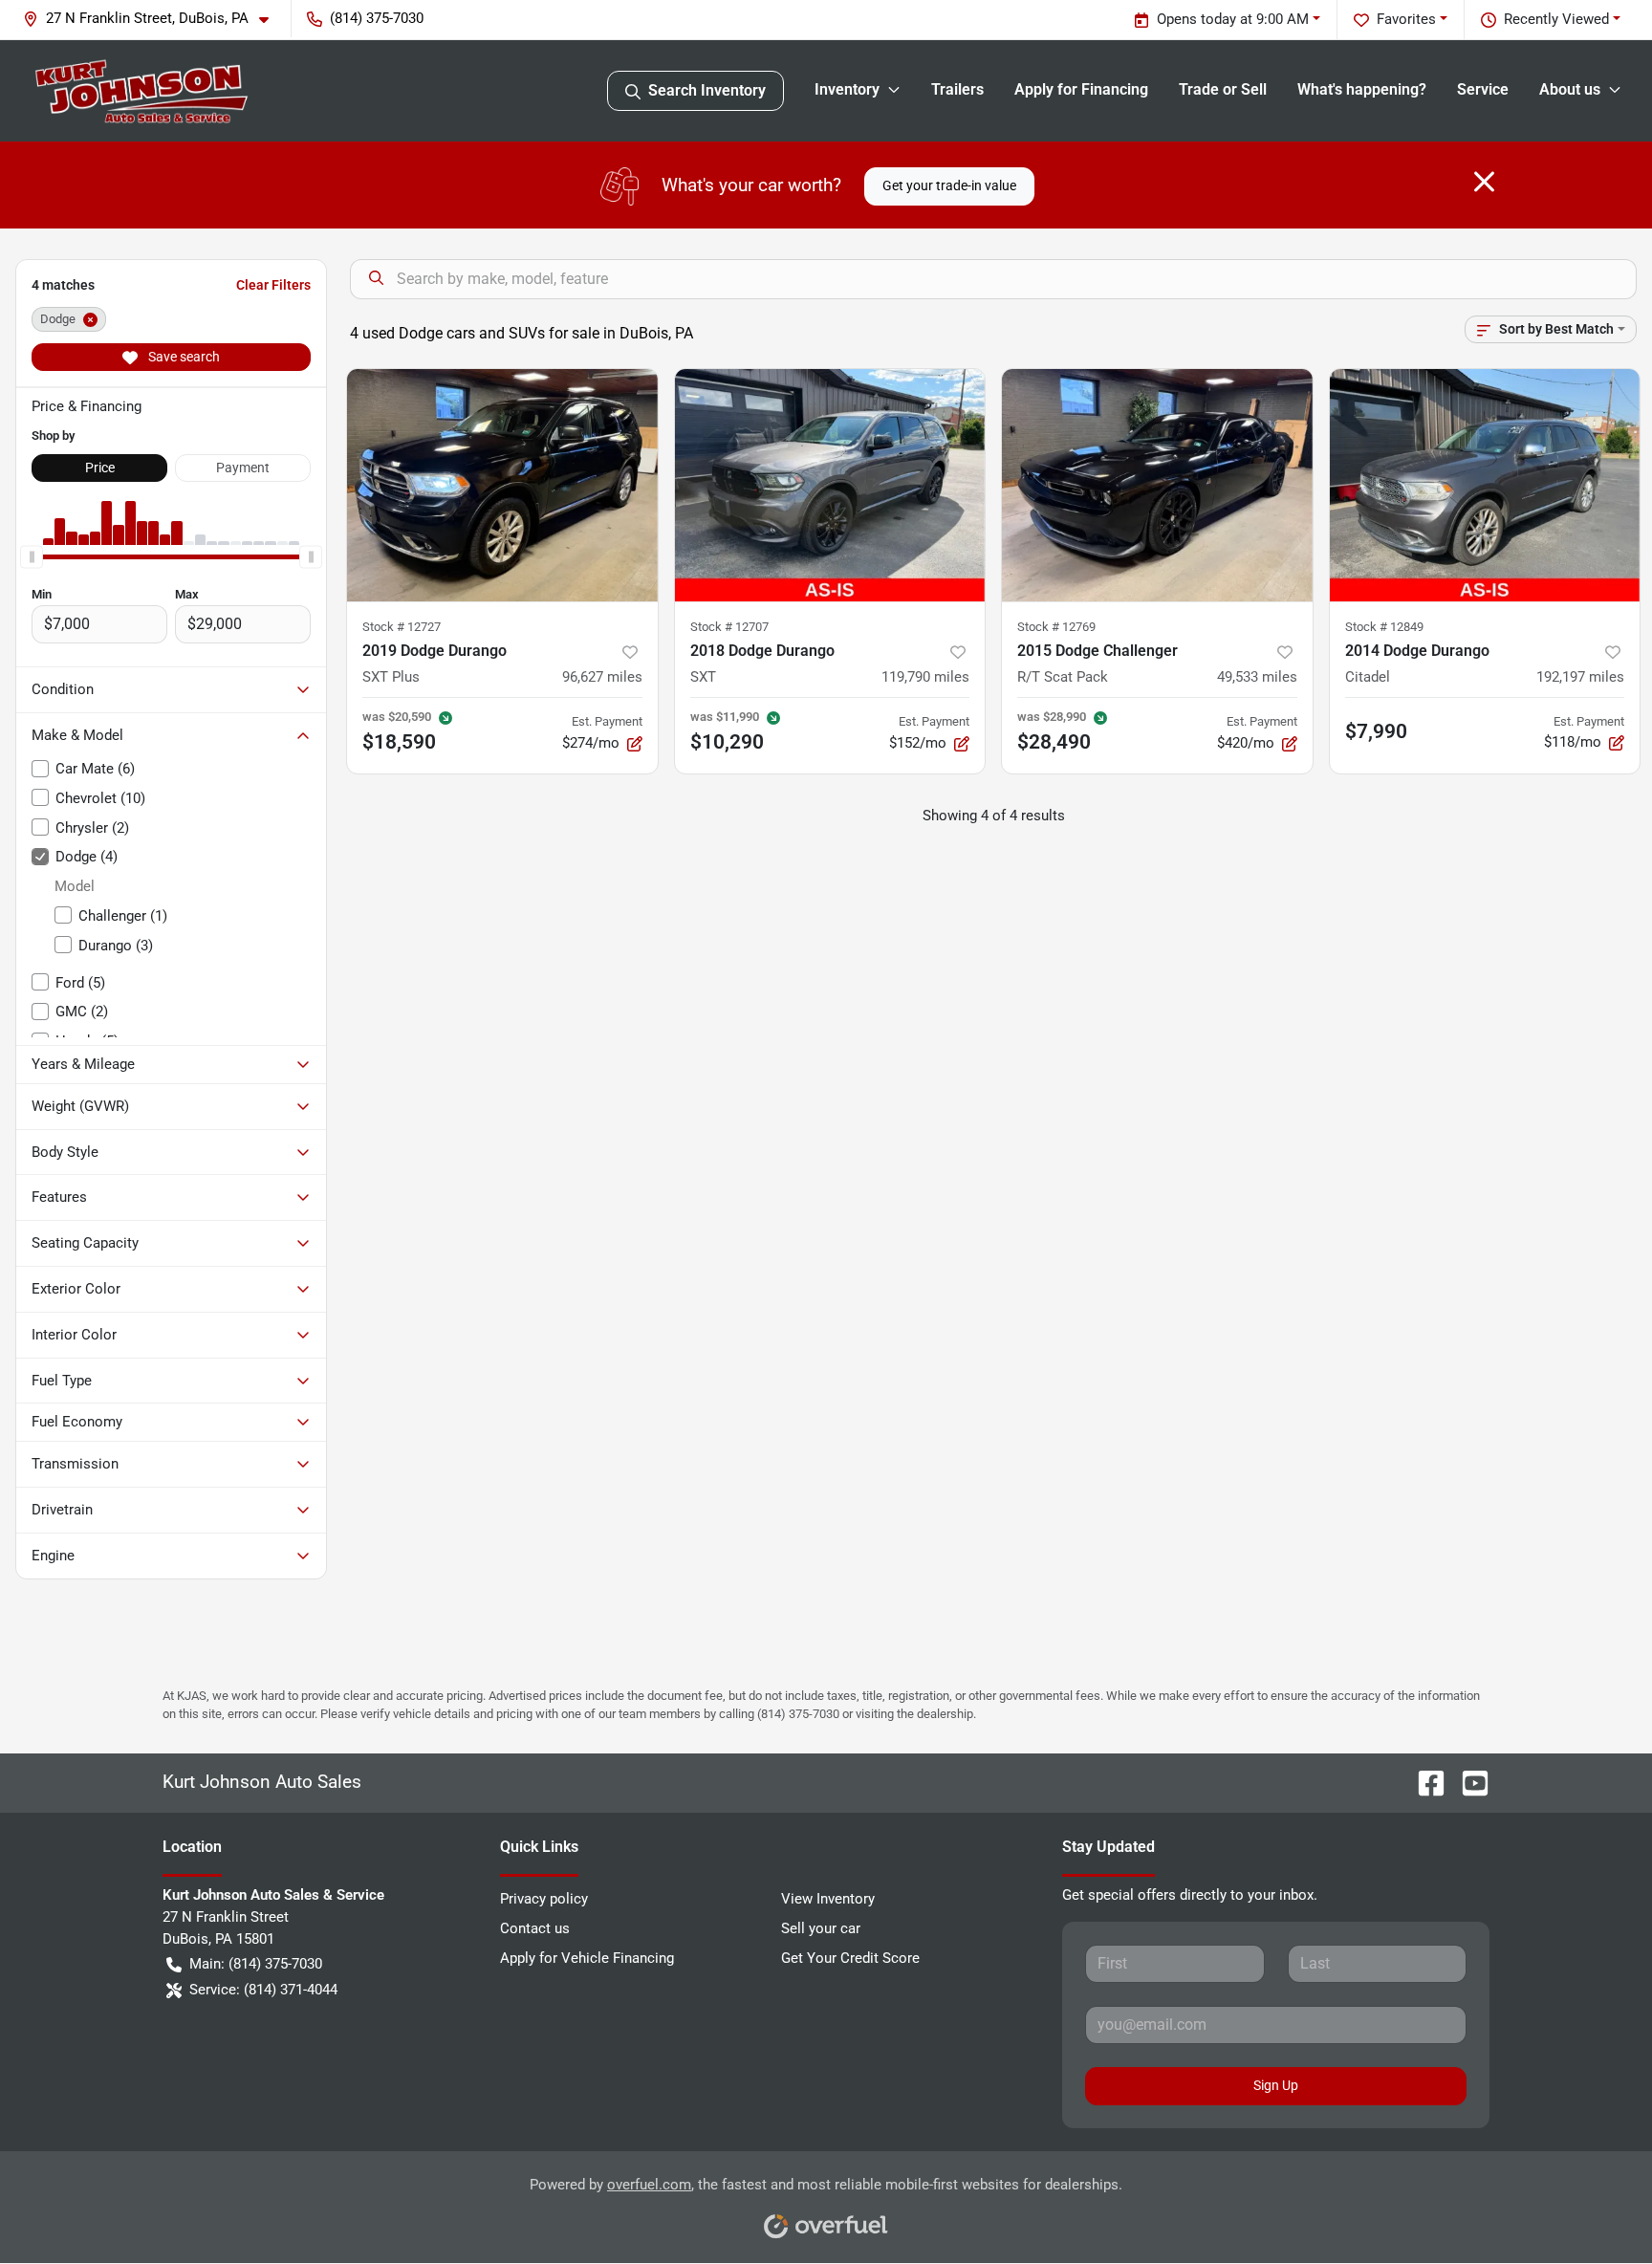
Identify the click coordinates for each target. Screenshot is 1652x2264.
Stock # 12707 (729, 627)
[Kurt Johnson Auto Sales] (142, 91)
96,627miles (602, 677)
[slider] (32, 556)
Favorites (1406, 19)
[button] (153, 19)
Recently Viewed (1556, 19)
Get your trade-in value (949, 185)
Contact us (535, 1928)
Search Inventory (707, 90)
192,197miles (1580, 677)
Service (1483, 89)
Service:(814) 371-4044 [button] (263, 1990)
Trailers (957, 89)
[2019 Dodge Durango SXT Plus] (502, 485)
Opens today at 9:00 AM (1233, 19)
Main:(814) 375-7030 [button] (256, 1964)
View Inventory (828, 1899)
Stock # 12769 (1056, 627)
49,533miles (1257, 677)
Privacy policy (544, 1899)
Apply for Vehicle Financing (587, 1958)
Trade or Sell (1223, 89)
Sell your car (821, 1928)
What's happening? (1362, 89)
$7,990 (1376, 731)
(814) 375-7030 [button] (377, 18)
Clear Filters (273, 285)
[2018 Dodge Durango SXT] (830, 485)
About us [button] (1570, 89)
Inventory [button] (847, 89)
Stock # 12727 (402, 627)
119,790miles (925, 677)
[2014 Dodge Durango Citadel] (1485, 485)
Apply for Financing (1081, 89)
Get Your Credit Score (850, 1958)
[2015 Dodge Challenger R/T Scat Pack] (1157, 485)
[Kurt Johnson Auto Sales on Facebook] (1424, 1782)
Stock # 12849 (1384, 627)
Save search (183, 357)
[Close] (1484, 182)
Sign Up (1276, 2085)
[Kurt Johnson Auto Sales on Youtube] (1467, 1782)
